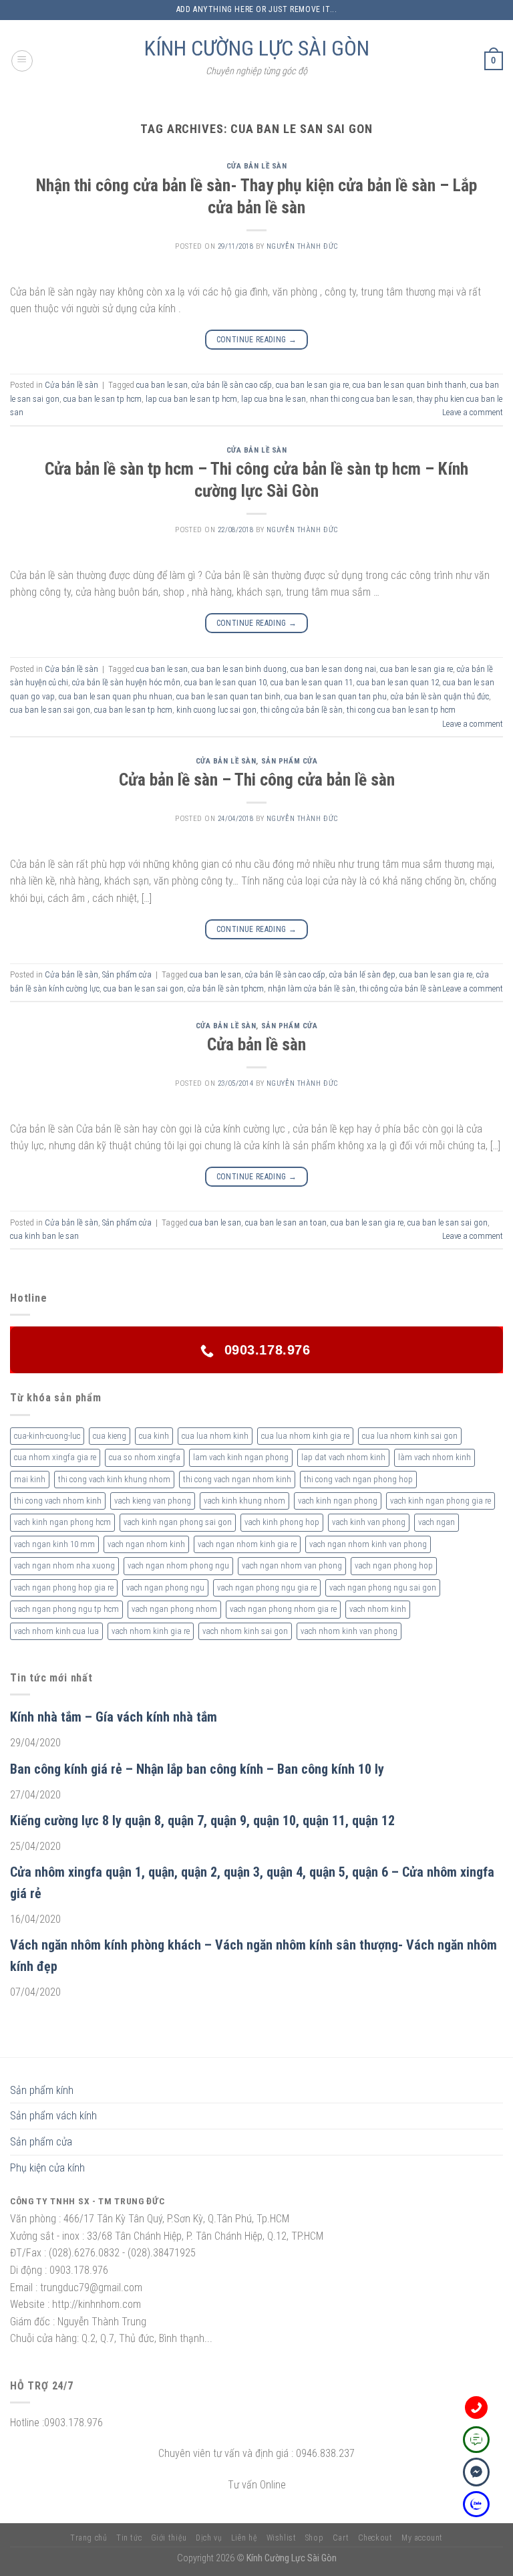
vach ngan (437, 1522)
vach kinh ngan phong (338, 1501)
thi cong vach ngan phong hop (358, 1479)
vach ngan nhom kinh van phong (368, 1544)
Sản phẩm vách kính (53, 2116)
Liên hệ (244, 2538)
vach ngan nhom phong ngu (178, 1565)
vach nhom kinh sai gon (245, 1631)
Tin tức (129, 2538)
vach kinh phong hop (282, 1522)
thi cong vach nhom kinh (58, 1501)
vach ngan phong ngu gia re (267, 1588)
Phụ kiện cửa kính (47, 2168)
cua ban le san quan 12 (398, 682)
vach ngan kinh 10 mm (54, 1544)
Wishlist (282, 2538)
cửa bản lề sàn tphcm (226, 988)
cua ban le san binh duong (239, 669)
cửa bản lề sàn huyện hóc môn (126, 682)
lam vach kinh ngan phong (241, 1457)
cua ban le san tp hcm (103, 399)
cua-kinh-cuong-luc (47, 1436)
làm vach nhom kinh (435, 1457)
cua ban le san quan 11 (312, 682)
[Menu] (22, 61)
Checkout (375, 2538)
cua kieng (110, 1436)
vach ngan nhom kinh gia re (247, 1544)
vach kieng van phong (153, 1501)
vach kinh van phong (369, 1522)
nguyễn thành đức (302, 246)
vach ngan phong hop (394, 1565)
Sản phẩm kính (42, 2090)
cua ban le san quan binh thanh (409, 385)
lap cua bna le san (274, 399)
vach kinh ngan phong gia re (441, 1501)
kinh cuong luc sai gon (216, 710)
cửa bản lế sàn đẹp (362, 974)
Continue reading (257, 340)
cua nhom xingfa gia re (55, 1457)
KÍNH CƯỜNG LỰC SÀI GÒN (257, 48)
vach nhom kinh (378, 1609)
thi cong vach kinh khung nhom (114, 1479)
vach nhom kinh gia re (151, 1631)
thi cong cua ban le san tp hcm (401, 710)
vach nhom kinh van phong (349, 1631)
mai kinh (30, 1479)
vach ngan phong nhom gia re (283, 1609)
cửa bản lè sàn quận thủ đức (440, 696)
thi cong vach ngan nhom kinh (237, 1479)
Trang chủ (89, 2538)
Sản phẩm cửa (290, 761)
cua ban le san (162, 385)
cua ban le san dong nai (333, 669)
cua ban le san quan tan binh (228, 696)
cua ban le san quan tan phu (336, 696)
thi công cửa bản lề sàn (302, 710)
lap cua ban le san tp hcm (191, 399)
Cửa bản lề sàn (257, 166)
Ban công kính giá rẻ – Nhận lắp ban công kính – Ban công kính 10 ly (197, 1769)
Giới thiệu (169, 2538)
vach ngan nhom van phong (292, 1565)
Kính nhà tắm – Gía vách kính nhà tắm (114, 1717)
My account (422, 2538)
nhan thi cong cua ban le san (361, 399)
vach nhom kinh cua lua (56, 1631)
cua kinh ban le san (44, 1236)
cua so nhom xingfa (145, 1457)
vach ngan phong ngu (165, 1588)
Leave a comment (473, 412)
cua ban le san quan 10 (225, 682)
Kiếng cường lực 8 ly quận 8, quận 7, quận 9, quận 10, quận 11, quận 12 (202, 1821)
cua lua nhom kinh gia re (305, 1436)
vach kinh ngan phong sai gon (178, 1522)
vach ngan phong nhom (174, 1609)
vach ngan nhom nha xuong (64, 1565)
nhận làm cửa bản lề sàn (312, 988)
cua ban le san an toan (286, 1222)
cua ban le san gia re (312, 385)
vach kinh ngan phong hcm (62, 1522)
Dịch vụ (209, 2538)
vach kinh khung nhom (244, 1501)
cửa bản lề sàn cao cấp (232, 385)
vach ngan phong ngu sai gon (383, 1588)
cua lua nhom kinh (215, 1436)
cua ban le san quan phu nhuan (116, 696)
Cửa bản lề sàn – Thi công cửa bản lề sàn (257, 780)
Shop (314, 2538)
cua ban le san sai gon (50, 710)
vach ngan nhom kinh (146, 1544)
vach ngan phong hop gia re (64, 1588)
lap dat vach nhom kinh (343, 1457)
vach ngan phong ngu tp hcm (66, 1609)
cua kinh (154, 1436)
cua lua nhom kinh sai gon (410, 1436)
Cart (341, 2538)
